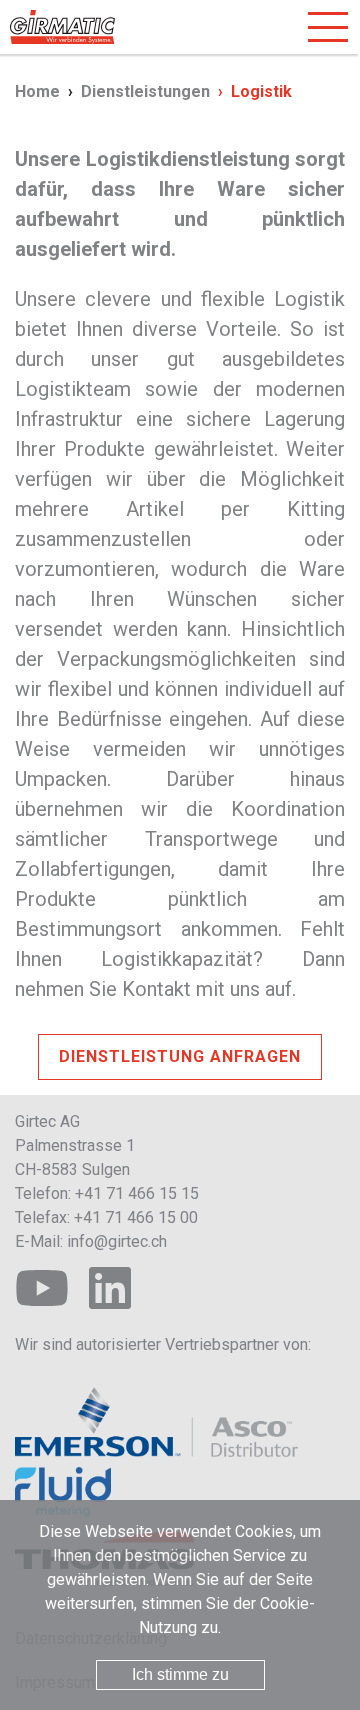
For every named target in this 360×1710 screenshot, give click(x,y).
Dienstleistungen (145, 91)
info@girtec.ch (117, 1241)
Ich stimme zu (180, 1674)
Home (37, 91)
